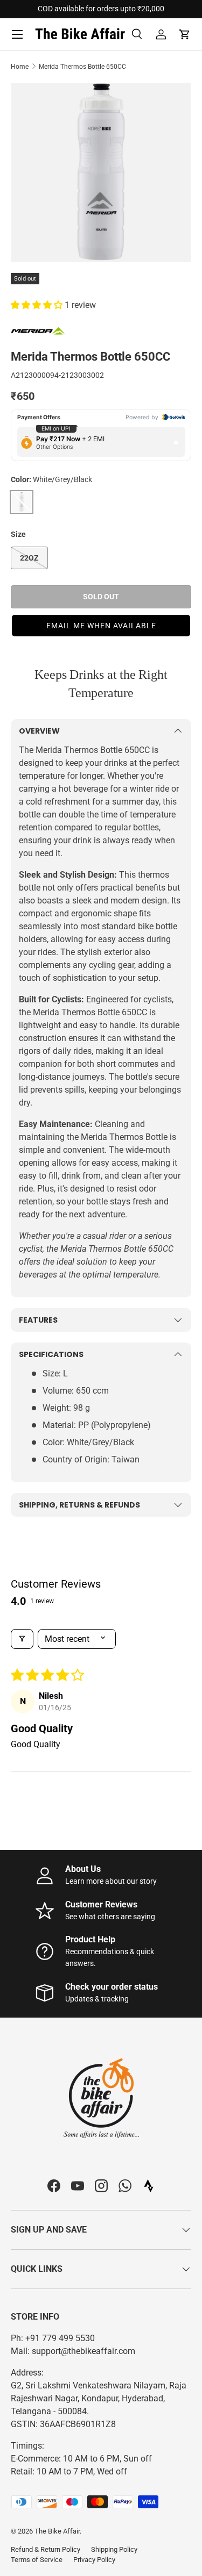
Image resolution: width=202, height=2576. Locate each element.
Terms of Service (37, 2560)
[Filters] (22, 1639)
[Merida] (38, 330)
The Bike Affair (57, 2531)
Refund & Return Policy (46, 2549)
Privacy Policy (94, 2560)
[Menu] (17, 34)
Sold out (101, 597)
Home (20, 67)
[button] (185, 34)
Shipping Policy (114, 2549)
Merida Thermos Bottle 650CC (82, 67)
